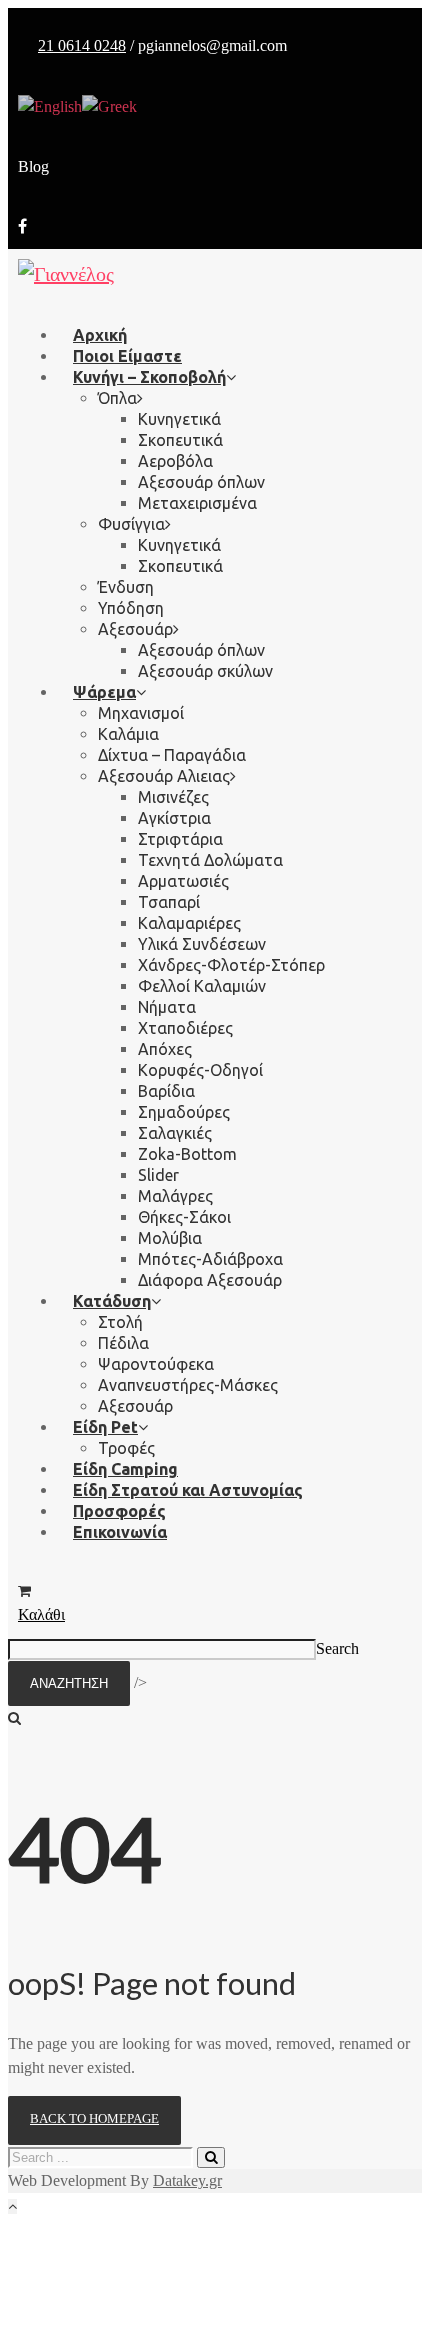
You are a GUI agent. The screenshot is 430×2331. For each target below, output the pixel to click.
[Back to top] (12, 2206)
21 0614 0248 (82, 45)
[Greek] (109, 105)
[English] (50, 105)
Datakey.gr (187, 2180)
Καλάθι (41, 1614)
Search (337, 1648)
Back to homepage (94, 2118)
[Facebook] (22, 226)
